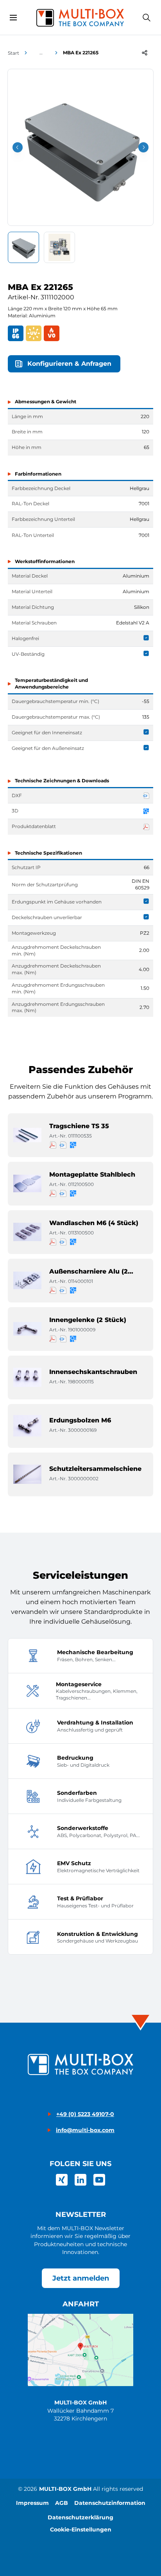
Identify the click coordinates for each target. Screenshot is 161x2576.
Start (13, 53)
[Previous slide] (18, 147)
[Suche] (147, 18)
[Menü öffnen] (13, 18)
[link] (62, 2180)
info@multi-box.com (85, 2130)
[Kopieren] (145, 53)
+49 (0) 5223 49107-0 (85, 2114)
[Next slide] (143, 147)
